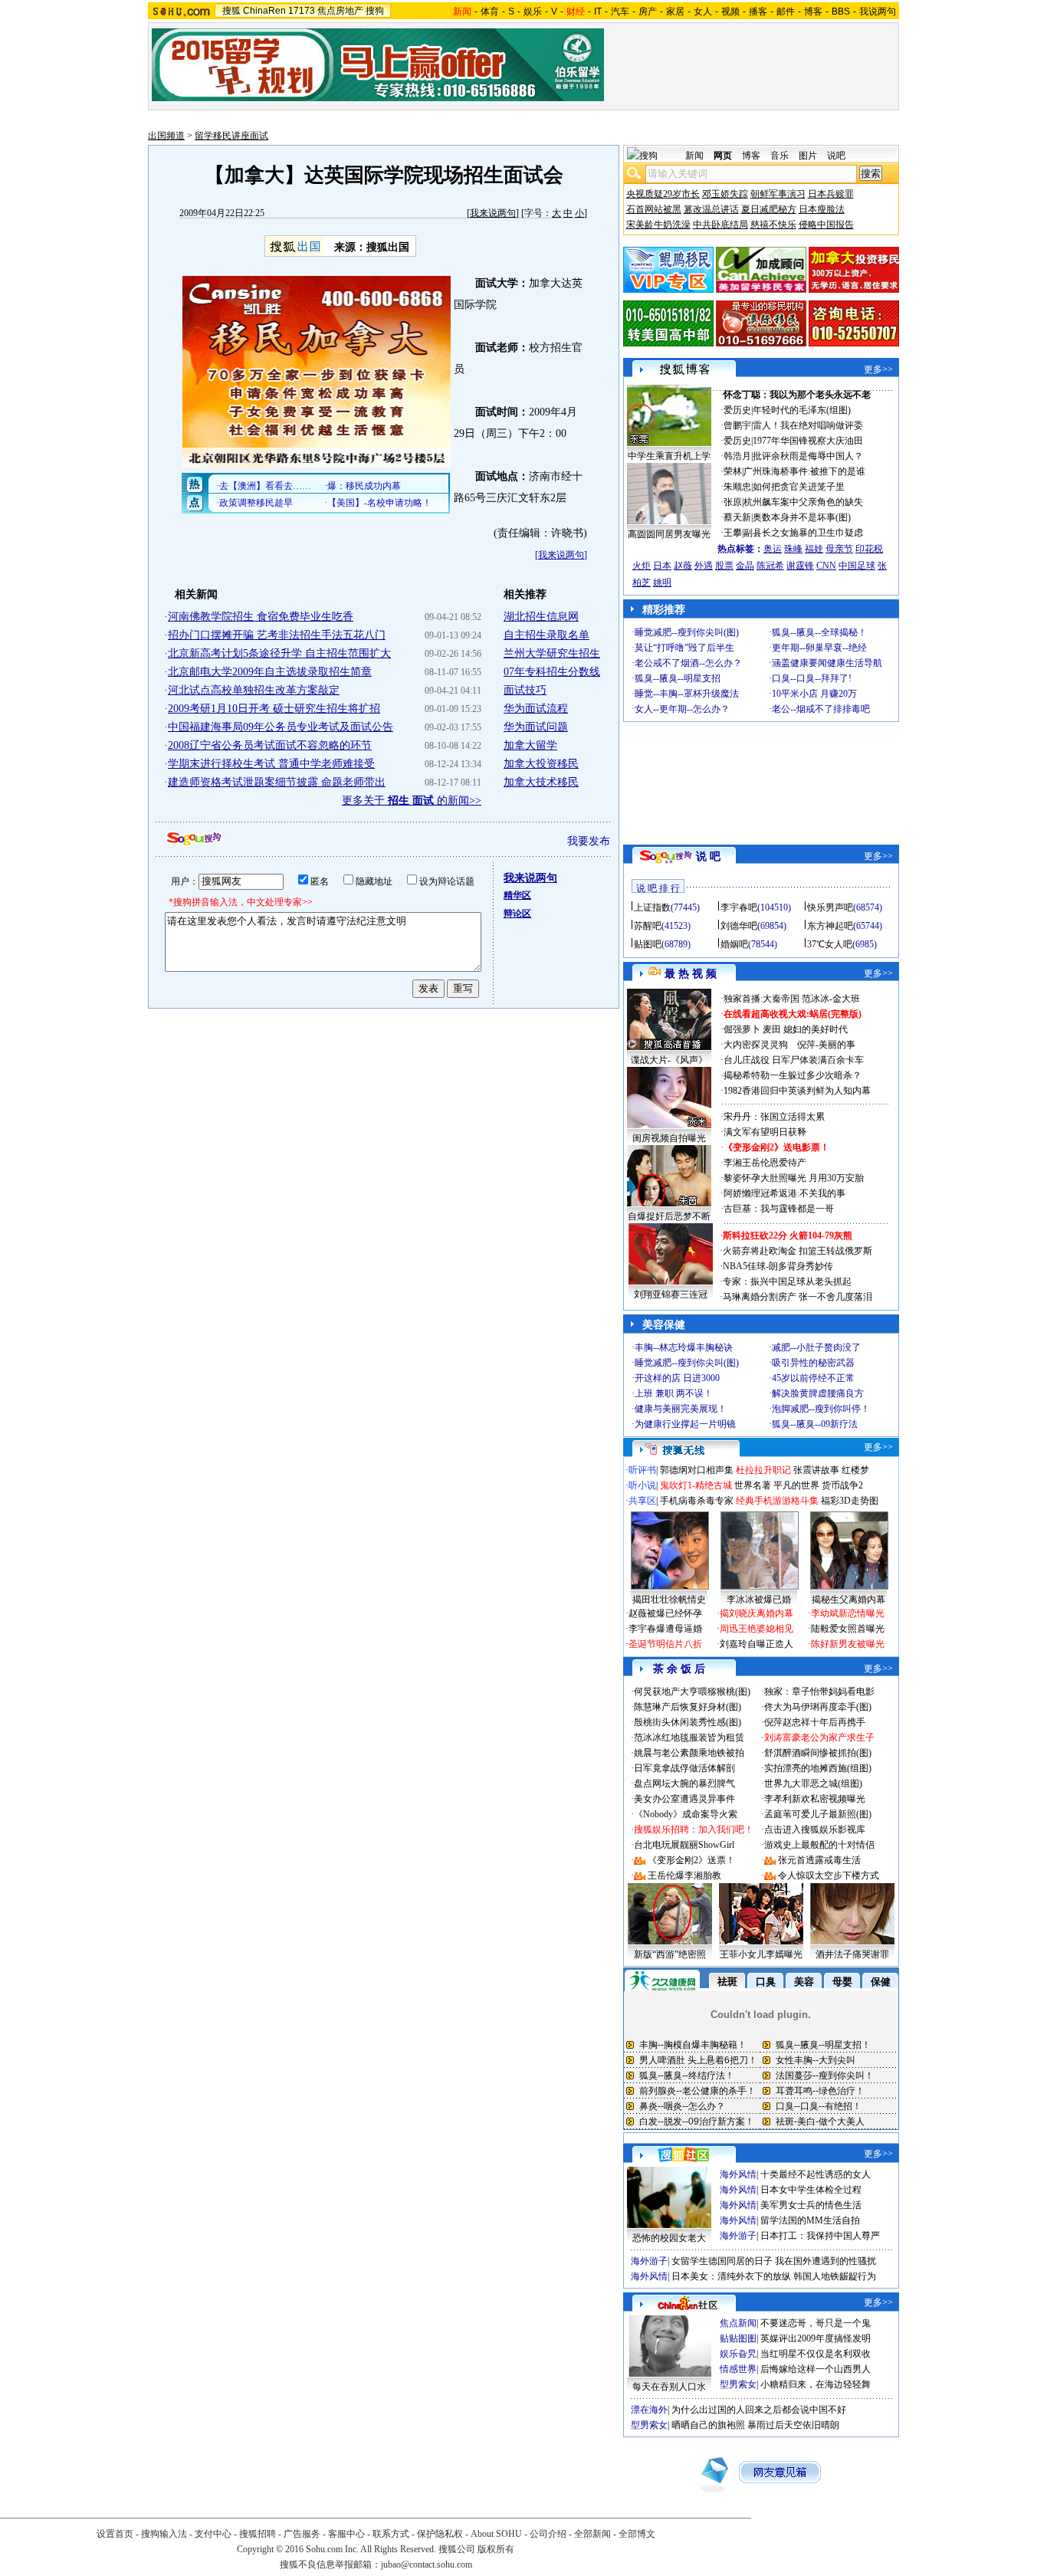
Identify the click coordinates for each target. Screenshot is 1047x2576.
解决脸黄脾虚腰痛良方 (818, 1393)
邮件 (786, 11)
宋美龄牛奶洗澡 (658, 225)
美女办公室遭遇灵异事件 (684, 1799)
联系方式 (391, 2534)
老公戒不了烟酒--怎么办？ (688, 663)
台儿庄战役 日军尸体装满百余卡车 (794, 1060)
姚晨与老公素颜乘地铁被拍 (689, 1753)
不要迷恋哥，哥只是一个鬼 (816, 2323)
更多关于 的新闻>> (412, 801)
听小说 (642, 1485)
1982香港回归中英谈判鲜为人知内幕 (797, 1091)
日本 (662, 566)
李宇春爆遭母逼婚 (665, 1629)
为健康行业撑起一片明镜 (685, 1424)
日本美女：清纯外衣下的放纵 (731, 2276)
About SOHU (496, 2534)
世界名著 (753, 1485)
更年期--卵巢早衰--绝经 (819, 648)
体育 (490, 11)
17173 (302, 11)
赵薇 (683, 566)
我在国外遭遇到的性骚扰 (825, 2261)
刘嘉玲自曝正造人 (757, 1644)
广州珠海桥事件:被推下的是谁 (804, 471)
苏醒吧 (648, 926)
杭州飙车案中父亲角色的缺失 (803, 502)
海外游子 (738, 2236)
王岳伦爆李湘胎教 (684, 1875)
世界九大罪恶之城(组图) (813, 1784)
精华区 (517, 895)
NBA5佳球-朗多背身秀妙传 (778, 1266)
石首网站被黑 (654, 209)
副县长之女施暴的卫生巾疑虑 (803, 533)
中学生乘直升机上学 (669, 456)
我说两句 (878, 11)
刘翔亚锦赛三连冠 (671, 1295)
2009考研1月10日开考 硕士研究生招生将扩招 (274, 709)
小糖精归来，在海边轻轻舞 (816, 2384)
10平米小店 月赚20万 (814, 694)
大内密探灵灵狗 (756, 1045)
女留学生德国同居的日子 (722, 2261)
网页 (723, 156)
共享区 (642, 1501)
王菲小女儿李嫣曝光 (761, 1954)
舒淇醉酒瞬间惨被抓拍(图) (818, 1753)
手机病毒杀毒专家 (697, 1501)
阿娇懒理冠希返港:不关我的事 (784, 1193)
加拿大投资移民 (541, 764)
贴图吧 (648, 944)
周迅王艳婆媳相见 (757, 1629)
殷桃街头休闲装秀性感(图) (688, 1722)
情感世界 (738, 2369)
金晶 (745, 566)
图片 (808, 156)
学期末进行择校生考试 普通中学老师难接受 (271, 764)
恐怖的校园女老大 (669, 2238)
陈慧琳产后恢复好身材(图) (688, 1707)
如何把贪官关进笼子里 (799, 487)
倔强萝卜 (742, 1029)
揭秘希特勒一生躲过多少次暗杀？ (793, 1075)
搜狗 (375, 11)
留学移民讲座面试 (231, 136)
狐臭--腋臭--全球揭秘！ (819, 632)
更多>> (878, 369)
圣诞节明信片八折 (665, 1644)
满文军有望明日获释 (765, 1132)
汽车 (620, 11)
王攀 (733, 533)
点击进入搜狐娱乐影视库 (815, 1829)
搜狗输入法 (164, 2534)
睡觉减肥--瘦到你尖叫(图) (687, 632)
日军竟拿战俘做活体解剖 (684, 1768)
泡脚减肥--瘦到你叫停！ (821, 1409)
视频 (730, 11)
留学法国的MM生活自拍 (810, 2220)
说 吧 (708, 856)
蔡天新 (737, 517)
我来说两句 (493, 213)
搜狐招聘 (258, 2534)
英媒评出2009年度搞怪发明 (816, 2338)
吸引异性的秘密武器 (813, 1363)
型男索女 (738, 2384)
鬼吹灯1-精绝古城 (696, 1485)
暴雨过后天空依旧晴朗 (793, 2425)
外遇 (704, 566)
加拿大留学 (530, 745)
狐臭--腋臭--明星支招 (678, 678)
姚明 (662, 582)
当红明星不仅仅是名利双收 (816, 2354)
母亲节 (839, 549)
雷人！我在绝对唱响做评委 (808, 425)
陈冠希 (770, 566)
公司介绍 (548, 2534)
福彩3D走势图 (850, 1501)
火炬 (642, 566)
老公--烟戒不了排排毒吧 (821, 709)
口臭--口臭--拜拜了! (812, 678)
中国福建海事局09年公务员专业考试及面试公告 (281, 727)
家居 (675, 11)
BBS (841, 11)
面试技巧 (525, 690)
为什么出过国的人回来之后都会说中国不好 (759, 2410)
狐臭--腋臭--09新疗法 (815, 1424)
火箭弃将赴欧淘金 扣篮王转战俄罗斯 (798, 1251)
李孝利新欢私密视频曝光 (815, 1799)
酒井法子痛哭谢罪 (852, 1954)
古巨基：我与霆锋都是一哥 (779, 1209)
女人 (703, 11)
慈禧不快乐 (773, 225)
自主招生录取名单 (546, 635)
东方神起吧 (830, 926)
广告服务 (302, 2534)
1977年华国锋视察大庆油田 (808, 441)
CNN (826, 566)
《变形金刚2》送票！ (691, 1860)
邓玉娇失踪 (725, 194)
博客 (813, 11)
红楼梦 (855, 1470)
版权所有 (496, 2549)
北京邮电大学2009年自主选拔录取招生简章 (270, 672)
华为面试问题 (536, 727)
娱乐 (533, 11)
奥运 (773, 549)
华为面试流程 (536, 709)
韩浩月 (737, 456)
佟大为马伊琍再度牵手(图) (818, 1707)
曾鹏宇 (737, 425)
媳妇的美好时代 (816, 1029)
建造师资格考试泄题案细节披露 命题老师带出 (277, 782)
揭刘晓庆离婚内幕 (757, 1613)
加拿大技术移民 (541, 782)
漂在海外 (649, 2410)
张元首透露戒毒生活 (819, 1860)
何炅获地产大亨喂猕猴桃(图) (692, 1692)
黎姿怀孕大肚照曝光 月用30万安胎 (794, 1178)
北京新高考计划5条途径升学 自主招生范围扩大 (279, 653)
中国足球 (857, 566)
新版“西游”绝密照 (670, 1954)
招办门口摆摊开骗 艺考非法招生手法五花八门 (277, 635)
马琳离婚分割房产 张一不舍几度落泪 (798, 1297)
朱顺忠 (737, 487)
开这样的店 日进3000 (677, 1378)
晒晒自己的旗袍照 (708, 2425)
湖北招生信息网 (541, 617)
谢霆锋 (800, 566)
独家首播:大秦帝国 (761, 999)
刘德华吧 (739, 926)
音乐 (780, 156)
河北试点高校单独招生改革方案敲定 (254, 690)
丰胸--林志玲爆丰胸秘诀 (684, 1347)
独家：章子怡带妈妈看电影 (819, 1692)
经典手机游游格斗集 (777, 1501)
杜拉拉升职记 (763, 1470)
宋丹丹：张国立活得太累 (774, 1117)
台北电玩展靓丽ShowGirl (684, 1845)
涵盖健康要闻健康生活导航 (827, 663)
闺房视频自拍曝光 (669, 1138)
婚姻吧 (734, 944)
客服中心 (346, 2534)
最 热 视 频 (691, 974)
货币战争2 (842, 1485)
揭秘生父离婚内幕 (848, 1600)
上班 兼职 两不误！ (674, 1393)
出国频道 (166, 136)
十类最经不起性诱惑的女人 (816, 2174)
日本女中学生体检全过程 (811, 2190)
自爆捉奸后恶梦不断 (669, 1216)
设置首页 (115, 2534)
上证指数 (652, 907)
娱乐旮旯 (738, 2354)
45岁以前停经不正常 (813, 1378)
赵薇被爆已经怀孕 (665, 1613)
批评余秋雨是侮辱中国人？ (808, 456)
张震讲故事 (816, 1470)
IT (598, 11)
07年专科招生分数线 (552, 672)
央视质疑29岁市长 (663, 194)
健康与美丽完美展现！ (681, 1409)
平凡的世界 (796, 1485)
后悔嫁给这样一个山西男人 (816, 2369)
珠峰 (793, 549)
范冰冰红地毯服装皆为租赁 (689, 1738)
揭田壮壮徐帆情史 (669, 1600)
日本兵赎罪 (831, 194)
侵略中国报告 (826, 225)
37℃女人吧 (830, 944)
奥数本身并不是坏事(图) (802, 517)
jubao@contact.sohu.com (427, 2565)
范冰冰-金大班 (831, 999)
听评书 (642, 1470)
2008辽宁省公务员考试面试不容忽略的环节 (270, 745)
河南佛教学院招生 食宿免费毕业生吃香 (261, 617)
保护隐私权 (440, 2534)
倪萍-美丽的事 (826, 1045)
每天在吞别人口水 (669, 2387)
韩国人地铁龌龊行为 (835, 2276)
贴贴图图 (738, 2338)
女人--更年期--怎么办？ (682, 709)
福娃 (814, 549)
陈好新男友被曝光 (848, 1644)
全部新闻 (592, 2534)
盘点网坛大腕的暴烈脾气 (684, 1784)
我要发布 (589, 841)
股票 (724, 566)
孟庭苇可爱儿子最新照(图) (818, 1814)
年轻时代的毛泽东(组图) (802, 410)
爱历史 (737, 410)
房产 (648, 11)
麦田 (772, 1029)
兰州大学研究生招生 (552, 653)
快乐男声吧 (830, 907)
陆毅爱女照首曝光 (848, 1629)
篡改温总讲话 (711, 209)
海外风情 (738, 2174)
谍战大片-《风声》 (669, 1060)
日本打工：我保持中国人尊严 (820, 2236)
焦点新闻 (738, 2323)
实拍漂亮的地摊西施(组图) (818, 1768)
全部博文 (637, 2534)
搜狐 (231, 11)
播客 (758, 11)
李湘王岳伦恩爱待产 (765, 1163)
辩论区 (517, 914)
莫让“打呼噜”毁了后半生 (684, 648)
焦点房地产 (340, 11)
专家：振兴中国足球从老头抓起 (787, 1281)
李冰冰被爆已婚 (759, 1600)
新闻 (694, 156)
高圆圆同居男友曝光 (669, 534)
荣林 (733, 471)
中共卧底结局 (720, 225)
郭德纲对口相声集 (697, 1470)
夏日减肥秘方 (769, 209)
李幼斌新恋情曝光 (848, 1613)
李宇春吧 (739, 907)
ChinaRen (264, 11)
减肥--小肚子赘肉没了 (816, 1347)
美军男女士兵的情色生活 (811, 2205)
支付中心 (213, 2534)
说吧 (836, 156)
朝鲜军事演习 (778, 194)
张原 (733, 502)
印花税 (869, 549)
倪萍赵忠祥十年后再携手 (815, 1722)
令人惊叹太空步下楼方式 (829, 1875)
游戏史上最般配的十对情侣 (819, 1845)
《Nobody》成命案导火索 (686, 1814)
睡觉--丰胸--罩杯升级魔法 (687, 694)
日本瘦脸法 (822, 209)
